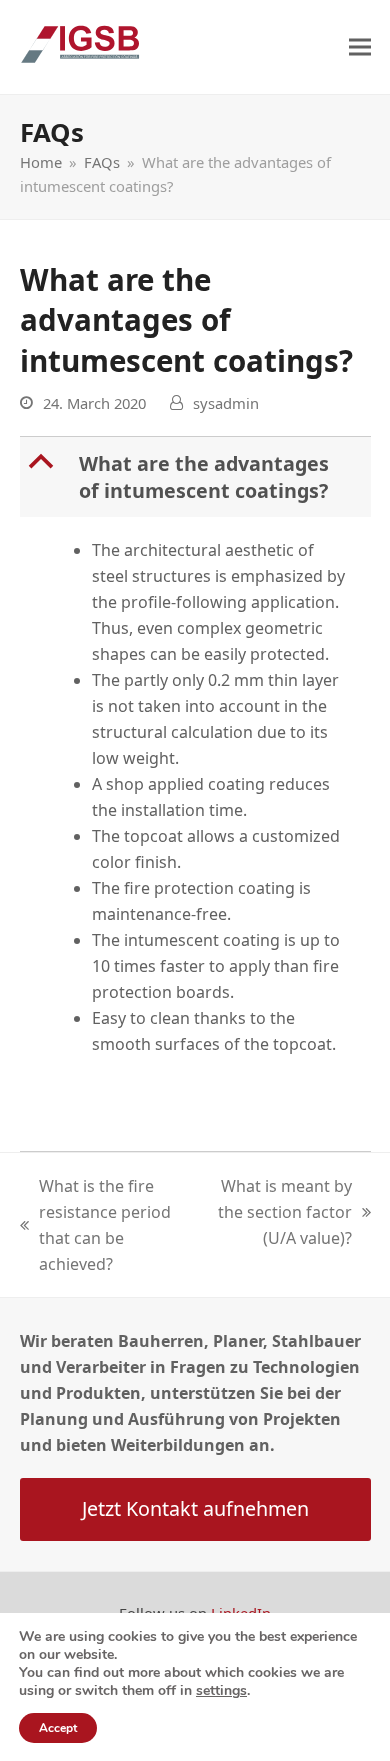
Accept (58, 1728)
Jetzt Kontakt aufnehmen (195, 1508)
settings (221, 1691)
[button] (360, 47)
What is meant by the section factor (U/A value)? (283, 1213)
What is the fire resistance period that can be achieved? (95, 1225)
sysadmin (226, 403)
